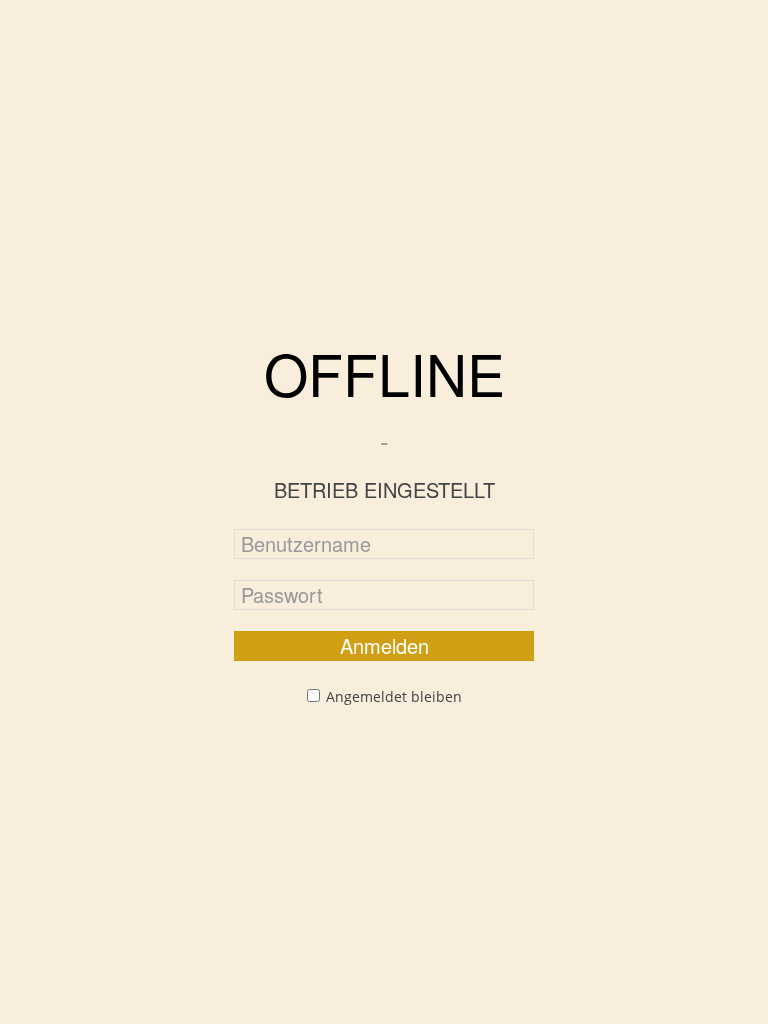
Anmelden (384, 645)
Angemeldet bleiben (394, 696)
